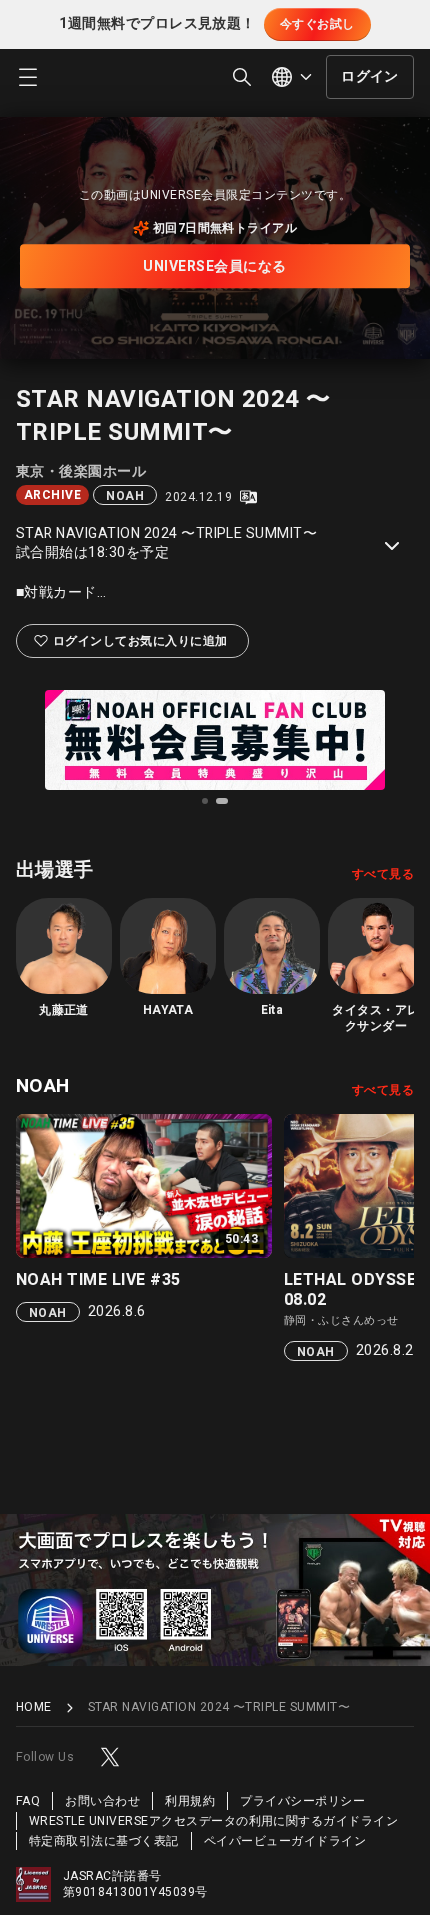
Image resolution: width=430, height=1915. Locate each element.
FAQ (28, 1801)
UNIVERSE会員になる (214, 266)
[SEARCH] (242, 77)
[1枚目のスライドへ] (205, 801)
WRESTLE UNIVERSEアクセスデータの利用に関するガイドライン (213, 1821)
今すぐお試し (317, 24)
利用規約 (190, 1801)
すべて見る (383, 874)
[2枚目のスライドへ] (222, 801)
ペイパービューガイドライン (285, 1841)
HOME (34, 1707)
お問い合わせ (102, 1801)
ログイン (370, 76)
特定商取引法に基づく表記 (104, 1841)
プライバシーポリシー (302, 1801)
